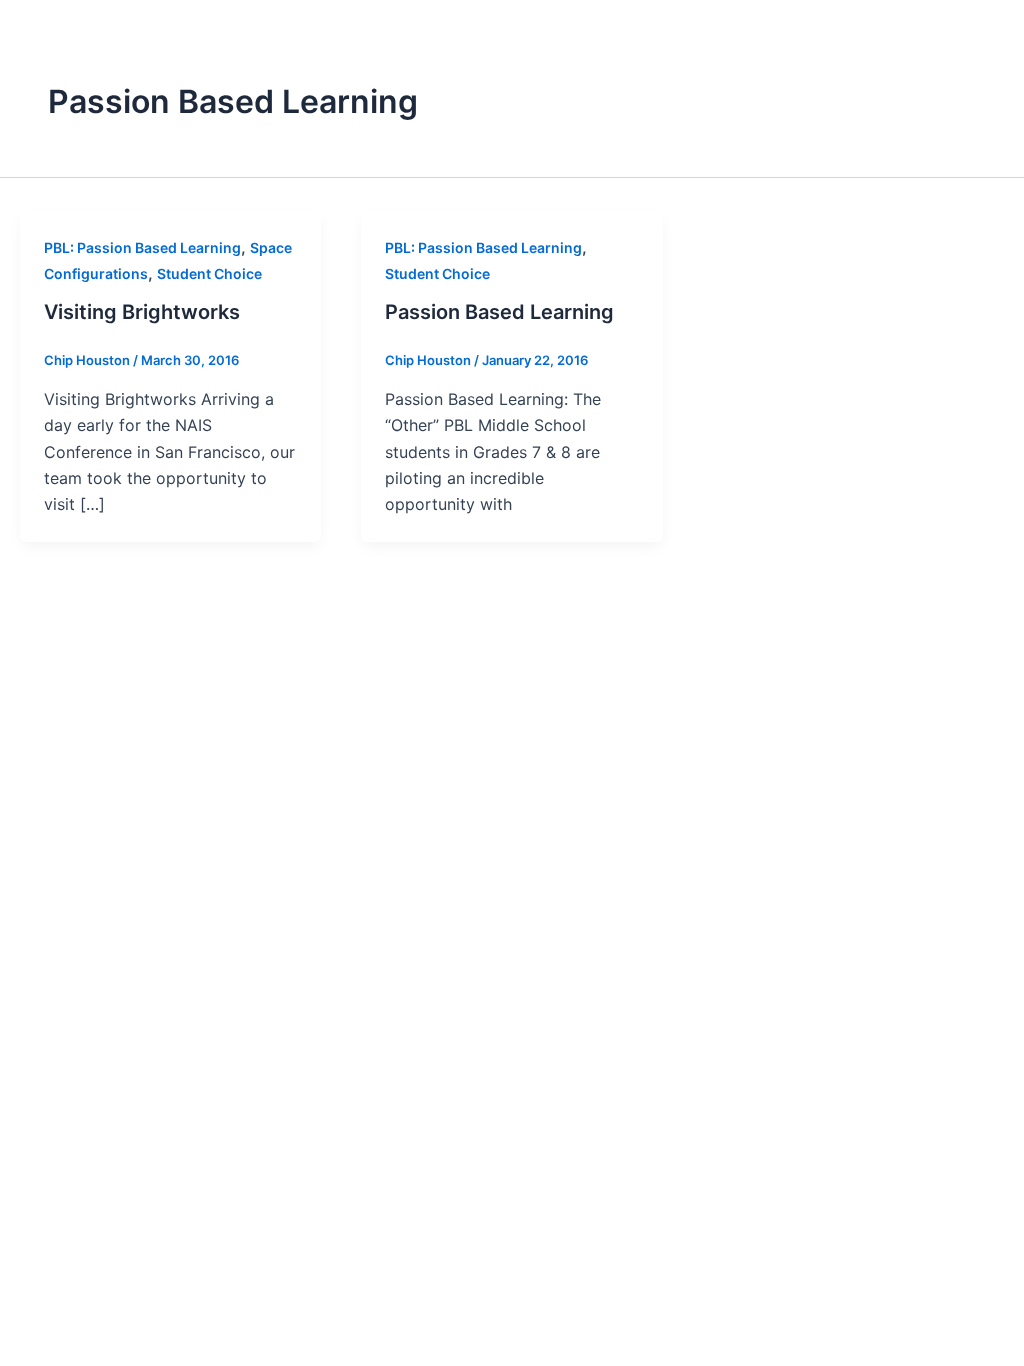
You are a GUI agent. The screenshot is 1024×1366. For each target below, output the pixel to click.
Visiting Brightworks (142, 312)
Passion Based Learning (499, 312)
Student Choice (209, 273)
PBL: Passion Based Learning (142, 247)
